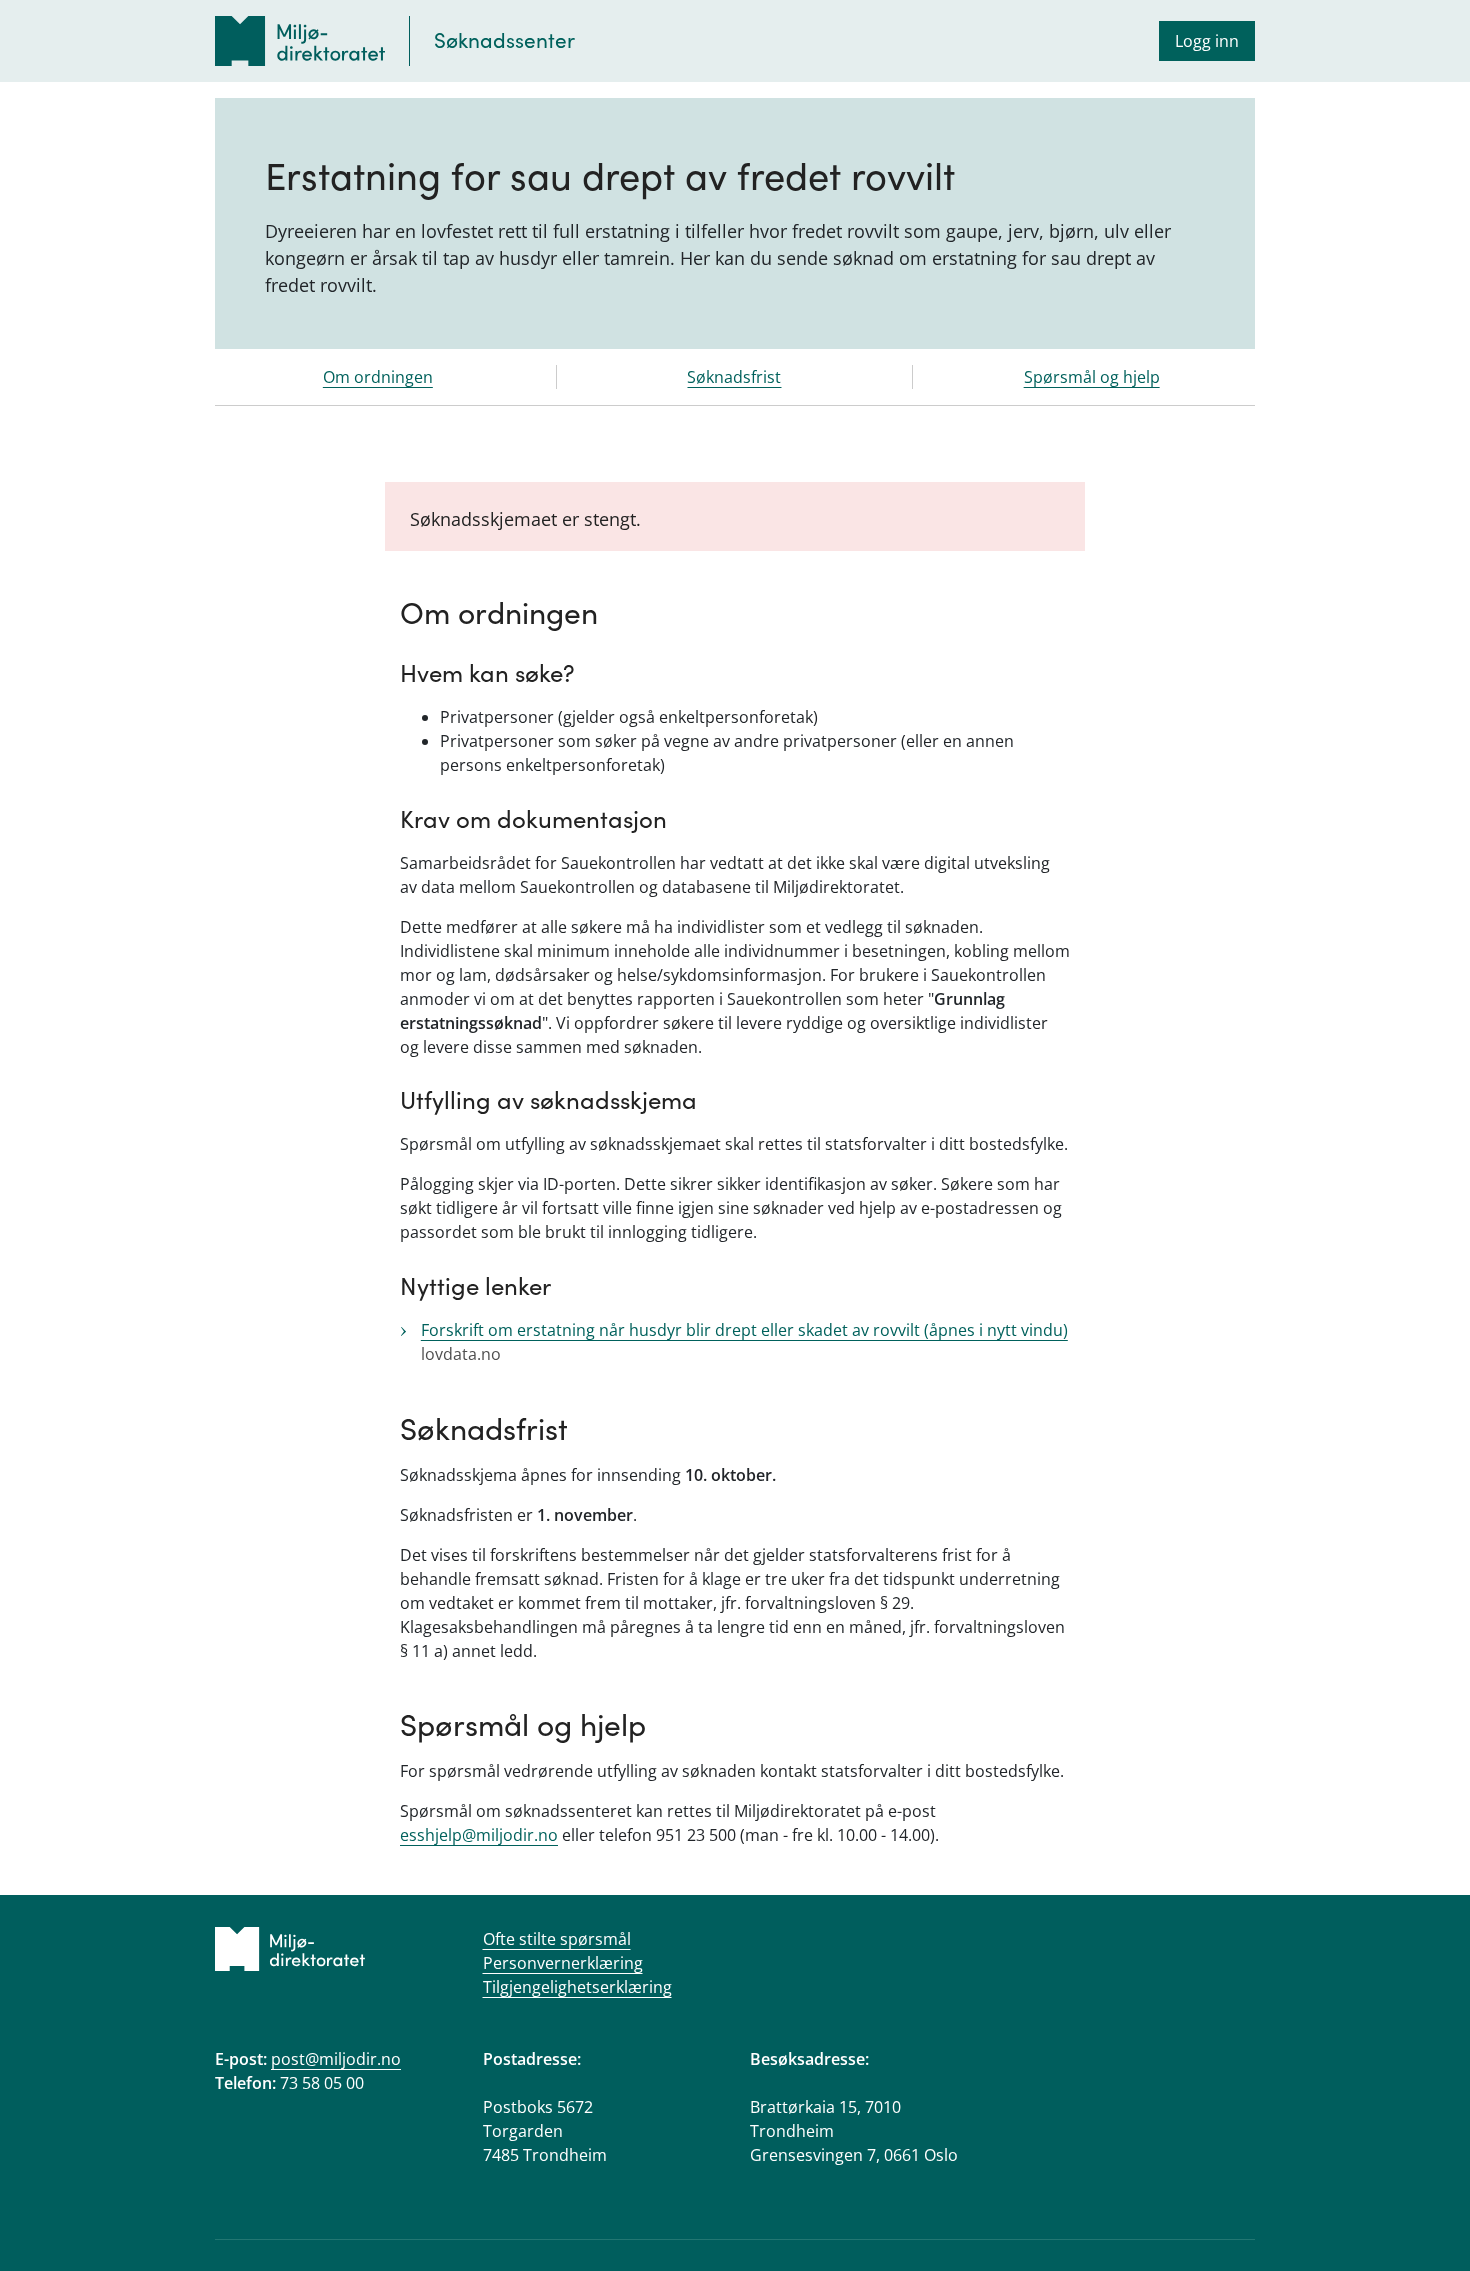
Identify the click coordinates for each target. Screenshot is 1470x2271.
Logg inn (1207, 41)
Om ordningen (378, 377)
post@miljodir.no (336, 2059)
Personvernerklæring (563, 1963)
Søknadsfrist (734, 377)
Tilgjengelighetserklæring (577, 1987)
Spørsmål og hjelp (1092, 377)
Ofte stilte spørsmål (557, 1939)
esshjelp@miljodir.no (479, 1835)
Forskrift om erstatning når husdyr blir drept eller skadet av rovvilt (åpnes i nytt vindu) (744, 1330)
